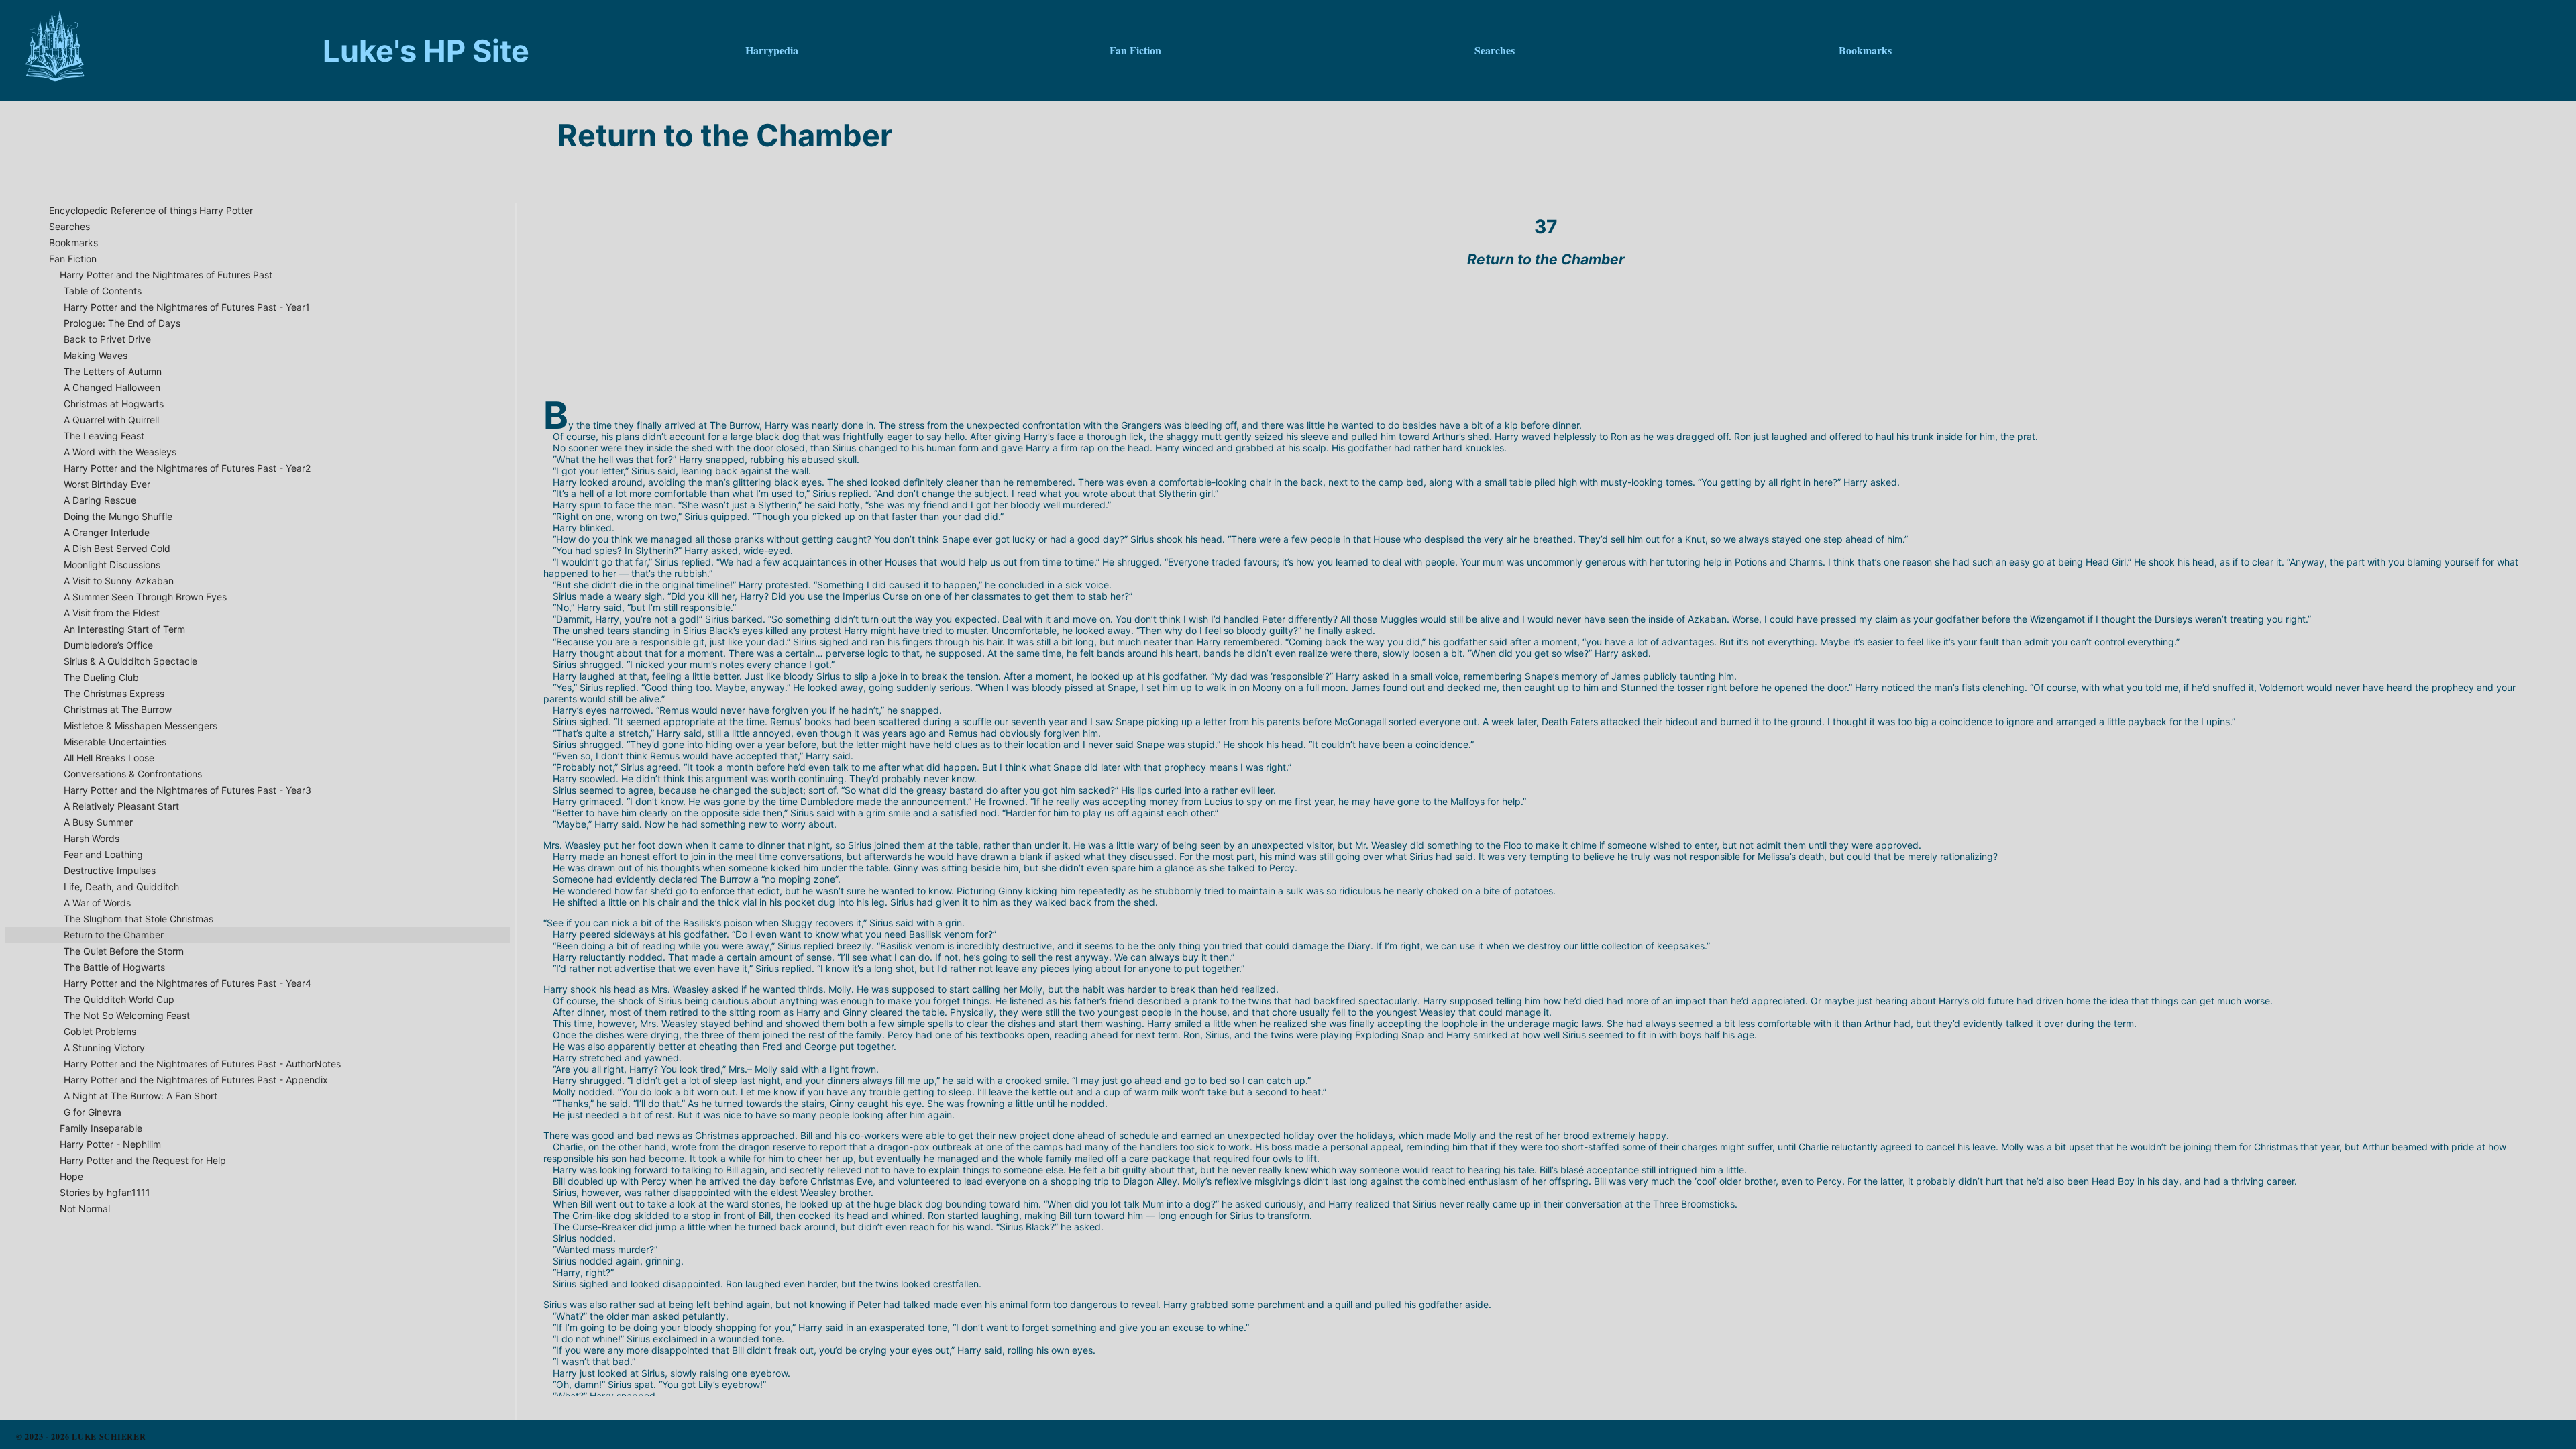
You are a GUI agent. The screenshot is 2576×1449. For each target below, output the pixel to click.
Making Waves (96, 355)
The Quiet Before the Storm (124, 951)
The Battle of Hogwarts (114, 967)
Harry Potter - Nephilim (110, 1144)
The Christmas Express (114, 693)
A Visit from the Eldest (112, 613)
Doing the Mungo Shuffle (118, 516)
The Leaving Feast (104, 436)
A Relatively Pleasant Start (121, 806)
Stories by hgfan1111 (105, 1192)
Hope (71, 1176)
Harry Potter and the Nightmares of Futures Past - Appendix (196, 1080)
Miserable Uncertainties (115, 742)
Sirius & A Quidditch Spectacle (130, 661)
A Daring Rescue (100, 500)
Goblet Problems (100, 1031)
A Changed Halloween (112, 387)
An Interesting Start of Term (124, 629)
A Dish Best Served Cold (117, 548)
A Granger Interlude (107, 532)
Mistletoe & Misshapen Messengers (141, 726)
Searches (69, 226)
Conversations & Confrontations (133, 774)
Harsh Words (92, 838)
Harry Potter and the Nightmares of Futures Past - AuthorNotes (202, 1064)
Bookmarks (73, 243)
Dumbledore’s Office (108, 645)
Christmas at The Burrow (118, 709)
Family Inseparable (101, 1128)
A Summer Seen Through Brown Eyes (145, 597)
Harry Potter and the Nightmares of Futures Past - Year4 (187, 983)
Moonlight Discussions (112, 565)
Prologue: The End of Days (122, 323)
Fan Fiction (73, 259)
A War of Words (97, 903)
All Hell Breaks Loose (109, 758)
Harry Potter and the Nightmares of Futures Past (166, 275)
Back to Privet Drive (107, 339)
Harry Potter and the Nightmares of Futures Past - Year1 (187, 307)
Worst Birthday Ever (107, 484)
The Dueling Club (101, 677)
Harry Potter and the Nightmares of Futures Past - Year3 (187, 790)
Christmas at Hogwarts (114, 404)
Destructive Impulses (110, 870)
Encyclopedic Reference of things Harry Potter (151, 210)
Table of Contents (103, 291)
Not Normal (85, 1209)
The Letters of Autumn (113, 371)
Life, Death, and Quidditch (121, 887)
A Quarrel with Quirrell (111, 420)
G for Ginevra (93, 1112)
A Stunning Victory (104, 1048)
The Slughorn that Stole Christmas (139, 919)
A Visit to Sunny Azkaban (119, 581)
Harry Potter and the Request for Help (143, 1160)
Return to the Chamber (114, 935)
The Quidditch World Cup (119, 999)
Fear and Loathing (103, 854)
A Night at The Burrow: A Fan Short (141, 1096)
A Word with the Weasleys (120, 452)
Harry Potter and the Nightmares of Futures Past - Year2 (187, 468)
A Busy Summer (98, 822)
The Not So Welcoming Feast (127, 1015)
